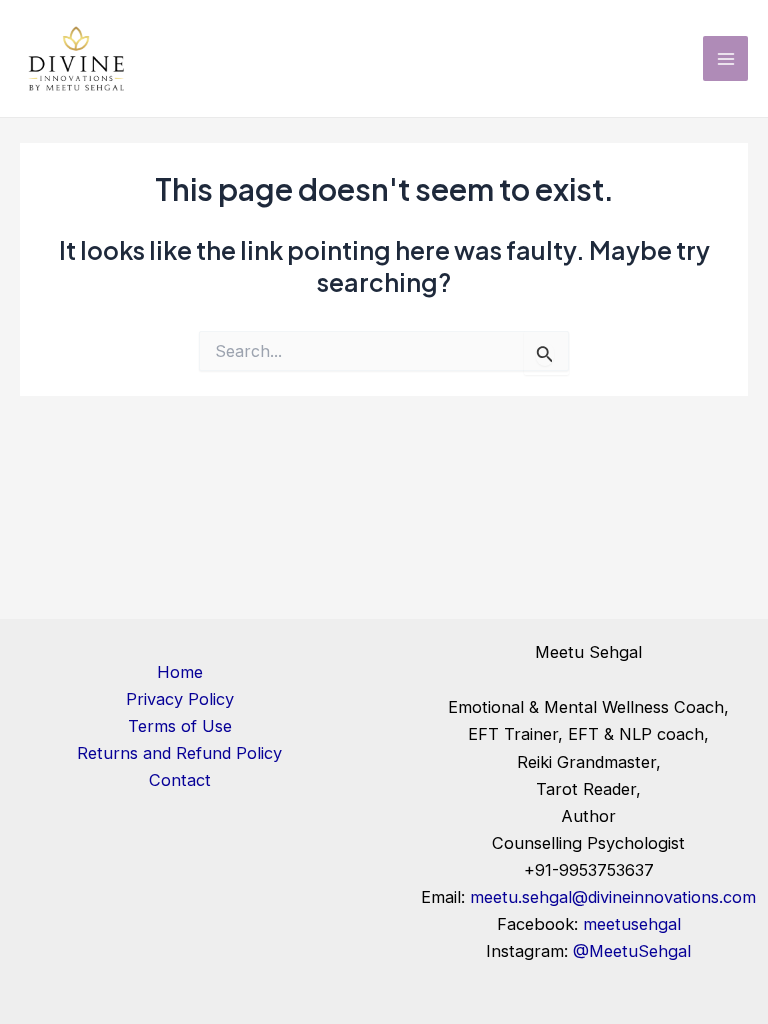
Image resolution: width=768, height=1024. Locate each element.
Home (180, 672)
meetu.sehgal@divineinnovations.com (613, 897)
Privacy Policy (180, 699)
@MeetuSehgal (632, 951)
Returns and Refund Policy (179, 753)
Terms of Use (180, 726)
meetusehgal (632, 924)
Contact (180, 780)
